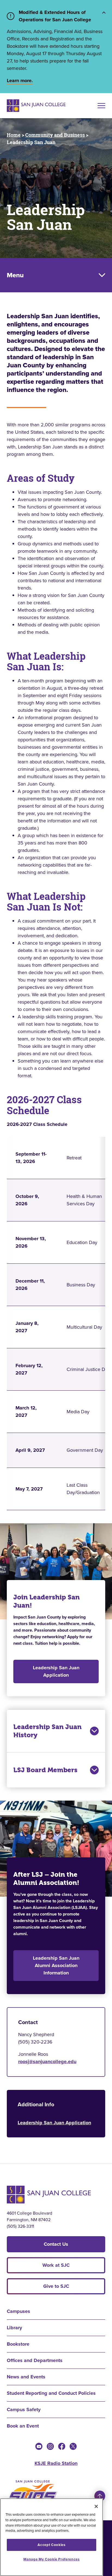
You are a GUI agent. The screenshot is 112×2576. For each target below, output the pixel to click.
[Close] (96, 2506)
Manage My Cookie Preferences (51, 2559)
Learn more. (20, 81)
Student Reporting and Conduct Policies (51, 2393)
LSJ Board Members (45, 1770)
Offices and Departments (35, 2360)
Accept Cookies (51, 2545)
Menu (15, 275)
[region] (52, 2537)
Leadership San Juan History (47, 1731)
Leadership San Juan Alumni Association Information (56, 1965)
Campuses (18, 2311)
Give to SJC (56, 2286)
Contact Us (56, 2244)
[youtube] (39, 2446)
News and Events (26, 2377)
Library (14, 2328)
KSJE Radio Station (56, 2463)
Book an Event (23, 2426)
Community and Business (55, 135)
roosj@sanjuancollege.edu (47, 2062)
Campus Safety (24, 2410)
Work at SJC (56, 2265)
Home (14, 135)
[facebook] (62, 2446)
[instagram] (50, 2446)
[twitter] (73, 2446)
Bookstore (18, 2344)
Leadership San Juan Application (56, 1671)
